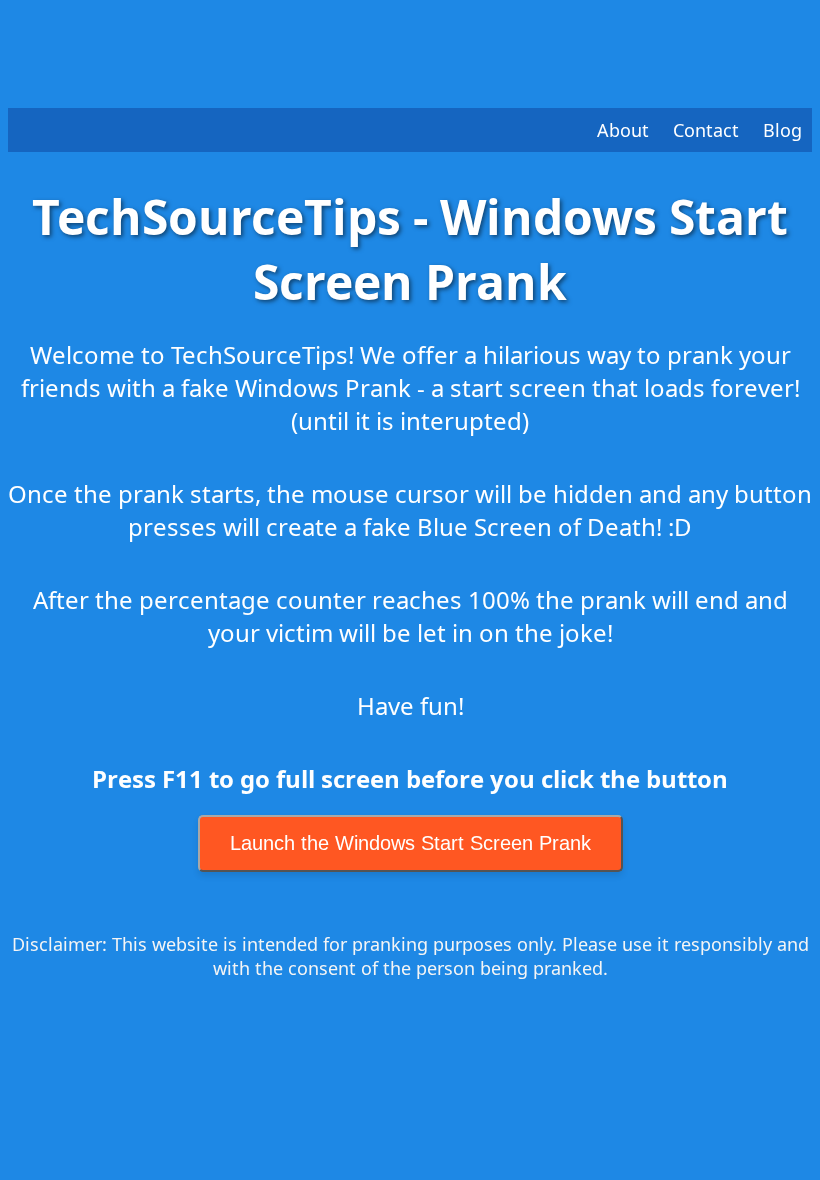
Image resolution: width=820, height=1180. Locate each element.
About (623, 130)
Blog (782, 130)
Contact (706, 130)
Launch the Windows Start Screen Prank (410, 843)
